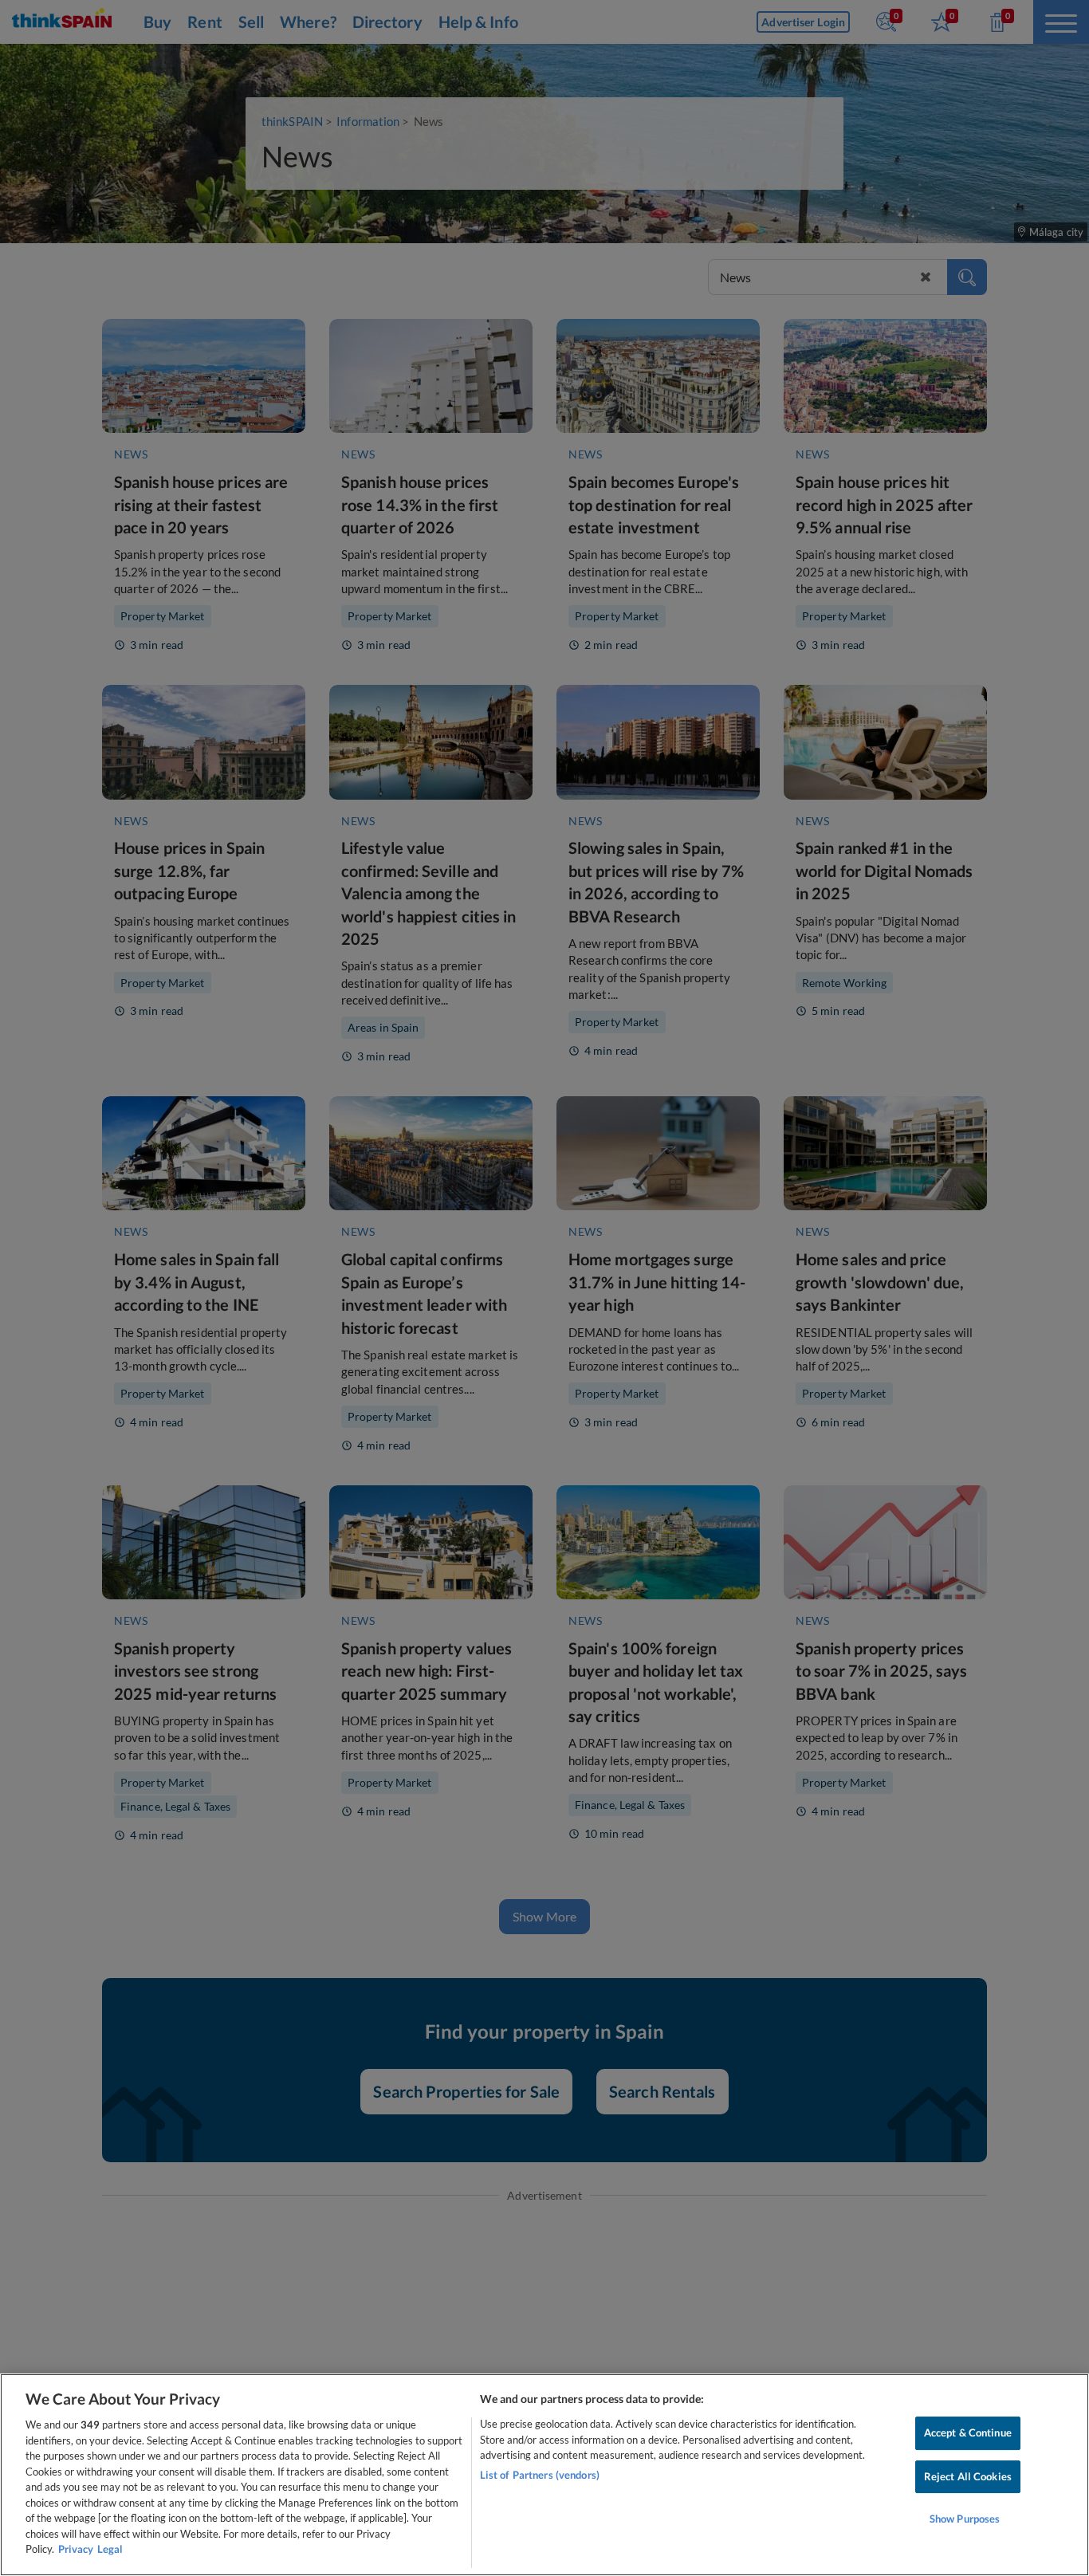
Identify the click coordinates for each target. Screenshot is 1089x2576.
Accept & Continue (968, 2432)
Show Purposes (965, 2519)
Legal (110, 2549)
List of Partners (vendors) (540, 2475)
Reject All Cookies (968, 2476)
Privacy (76, 2549)
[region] (544, 2475)
